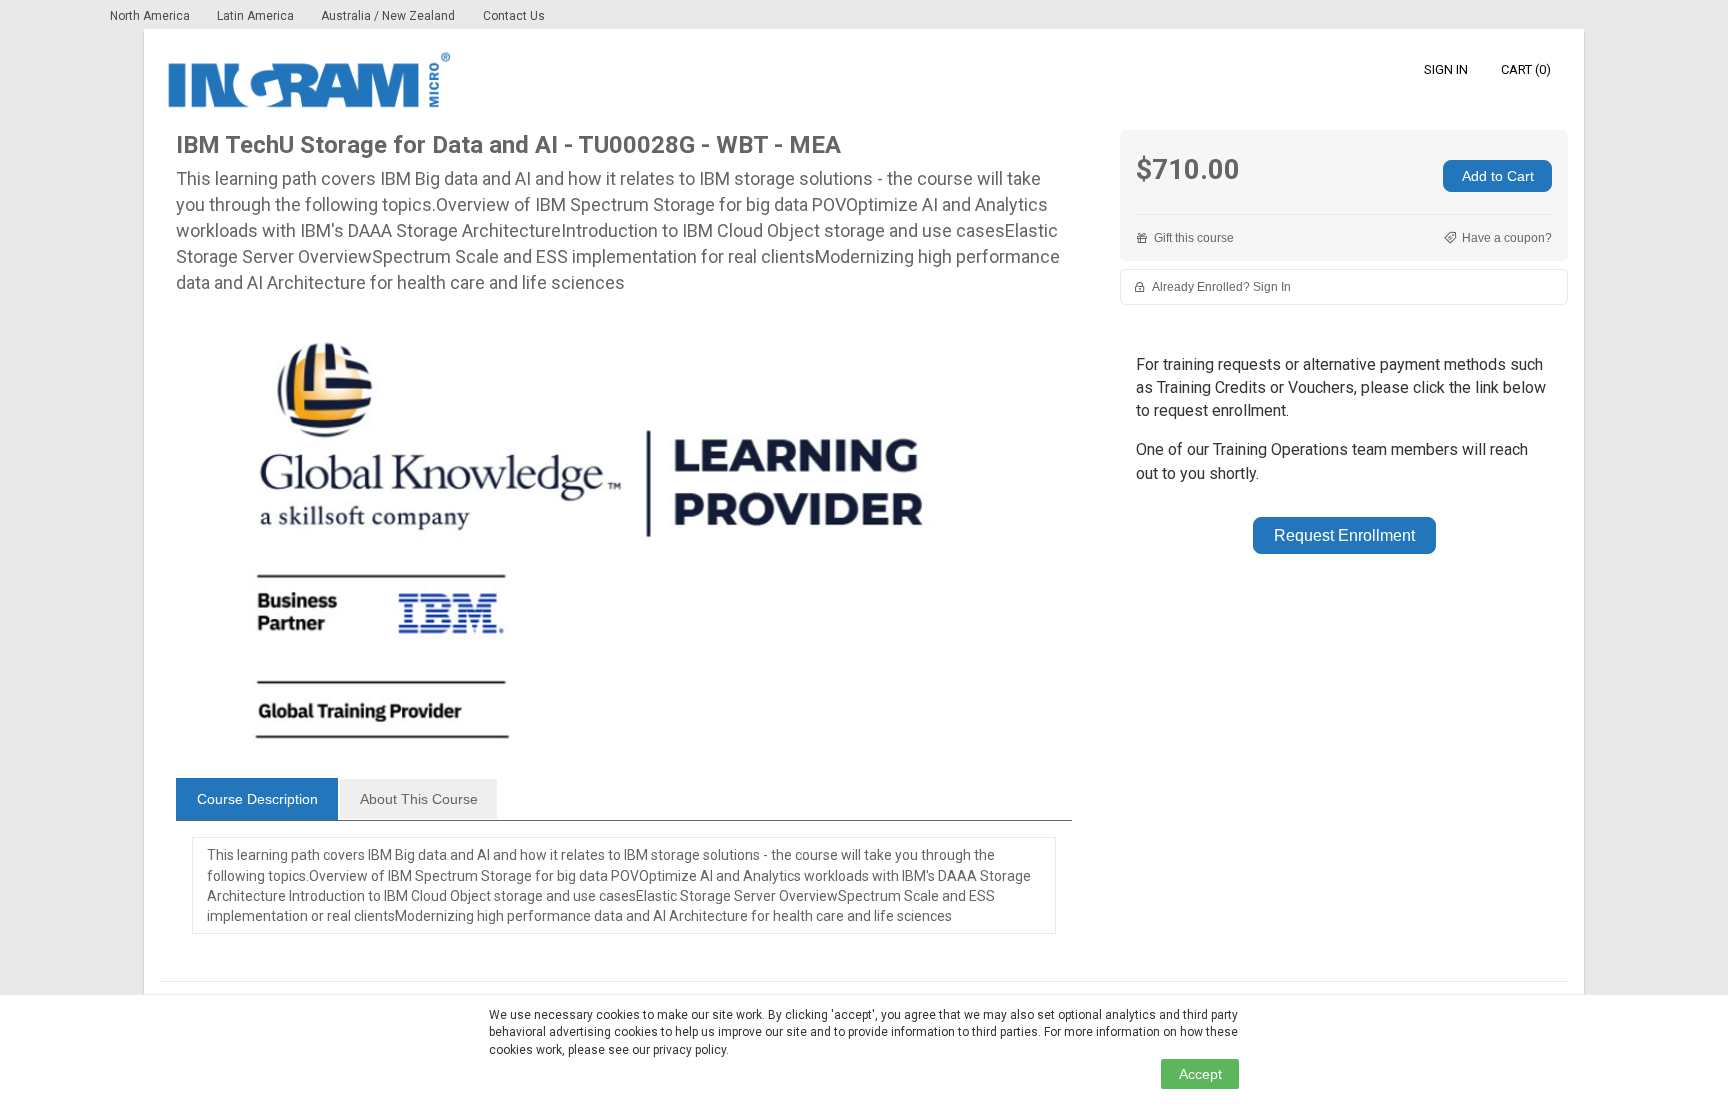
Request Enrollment (1344, 535)
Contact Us (514, 16)
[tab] (257, 799)
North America (151, 16)
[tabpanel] (624, 896)
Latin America (257, 16)
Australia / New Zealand (388, 16)
